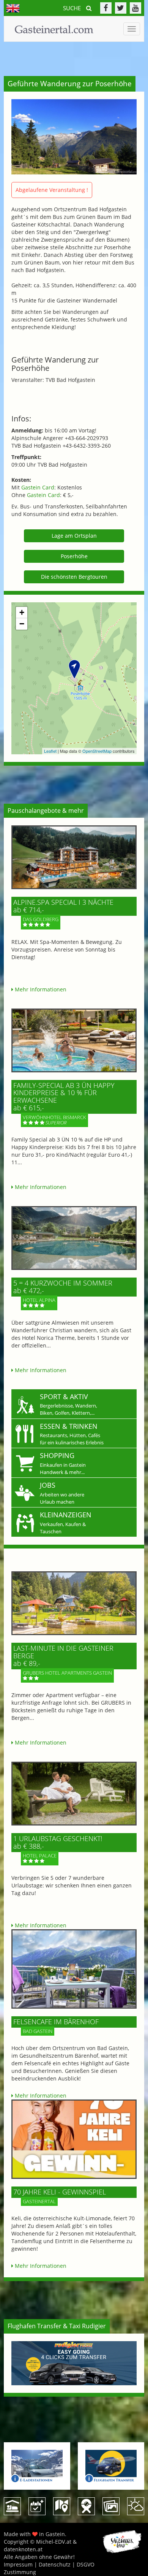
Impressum (18, 2564)
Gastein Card (38, 487)
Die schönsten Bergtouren (74, 577)
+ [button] (22, 612)
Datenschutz (55, 2564)
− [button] (22, 624)
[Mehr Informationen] (74, 857)
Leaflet (50, 751)
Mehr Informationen (40, 989)
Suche (73, 8)
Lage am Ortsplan (74, 536)
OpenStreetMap (97, 751)
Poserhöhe (74, 556)
